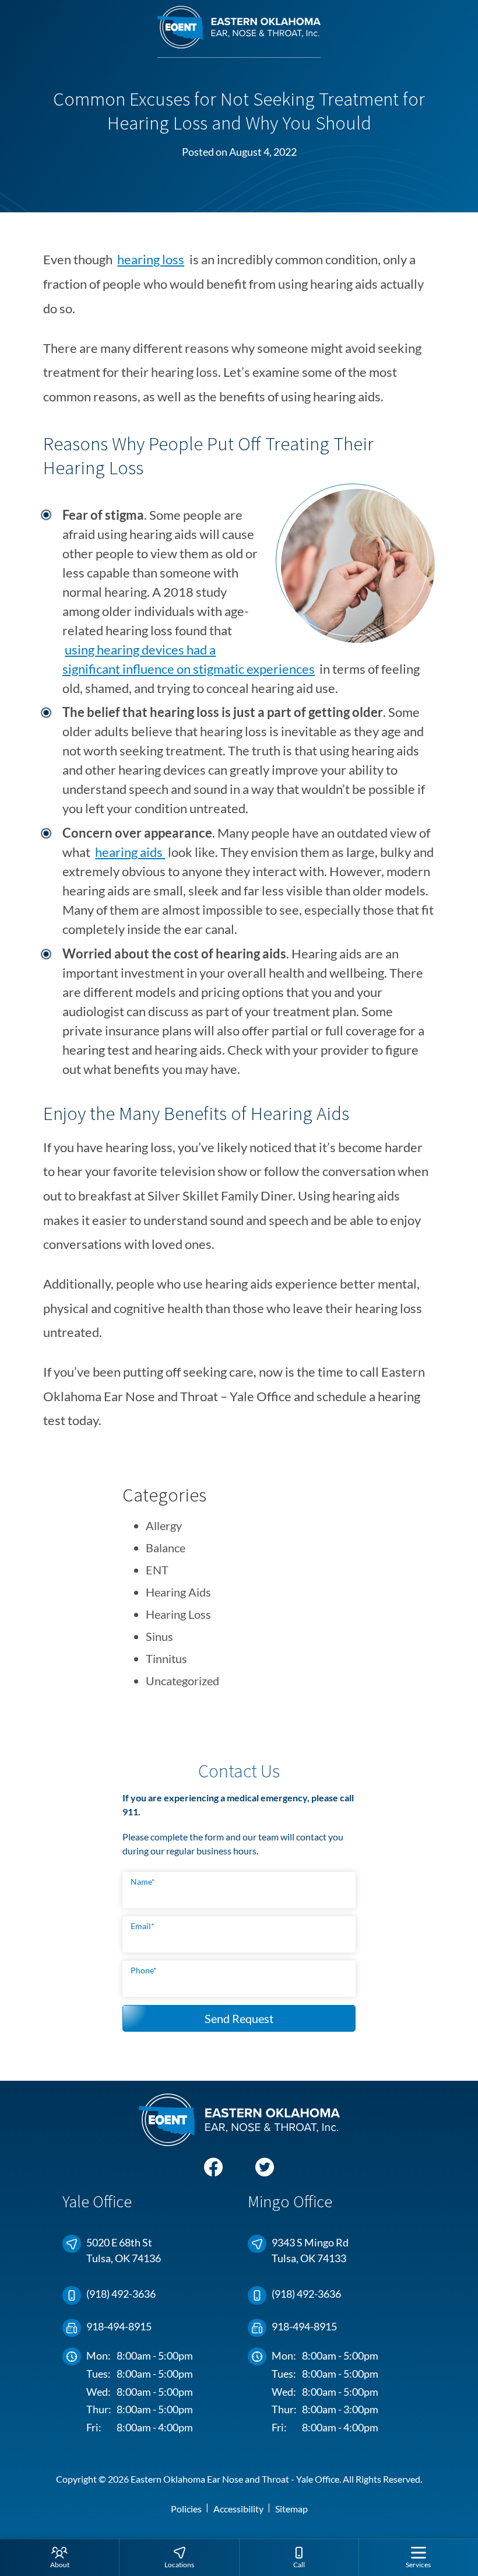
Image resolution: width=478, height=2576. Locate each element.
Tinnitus (166, 1658)
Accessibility (238, 2509)
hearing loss (151, 259)
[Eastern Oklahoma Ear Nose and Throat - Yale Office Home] (239, 32)
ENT (157, 1570)
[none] (59, 2557)
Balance (166, 1548)
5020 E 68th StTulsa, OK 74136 (124, 2250)
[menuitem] (59, 2557)
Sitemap (291, 2509)
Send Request (239, 2018)
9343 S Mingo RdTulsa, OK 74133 (310, 2250)
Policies (186, 2509)
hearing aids (130, 852)
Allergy (164, 1525)
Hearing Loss (178, 1614)
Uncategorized (182, 1681)
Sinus (159, 1636)
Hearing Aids (178, 1592)
